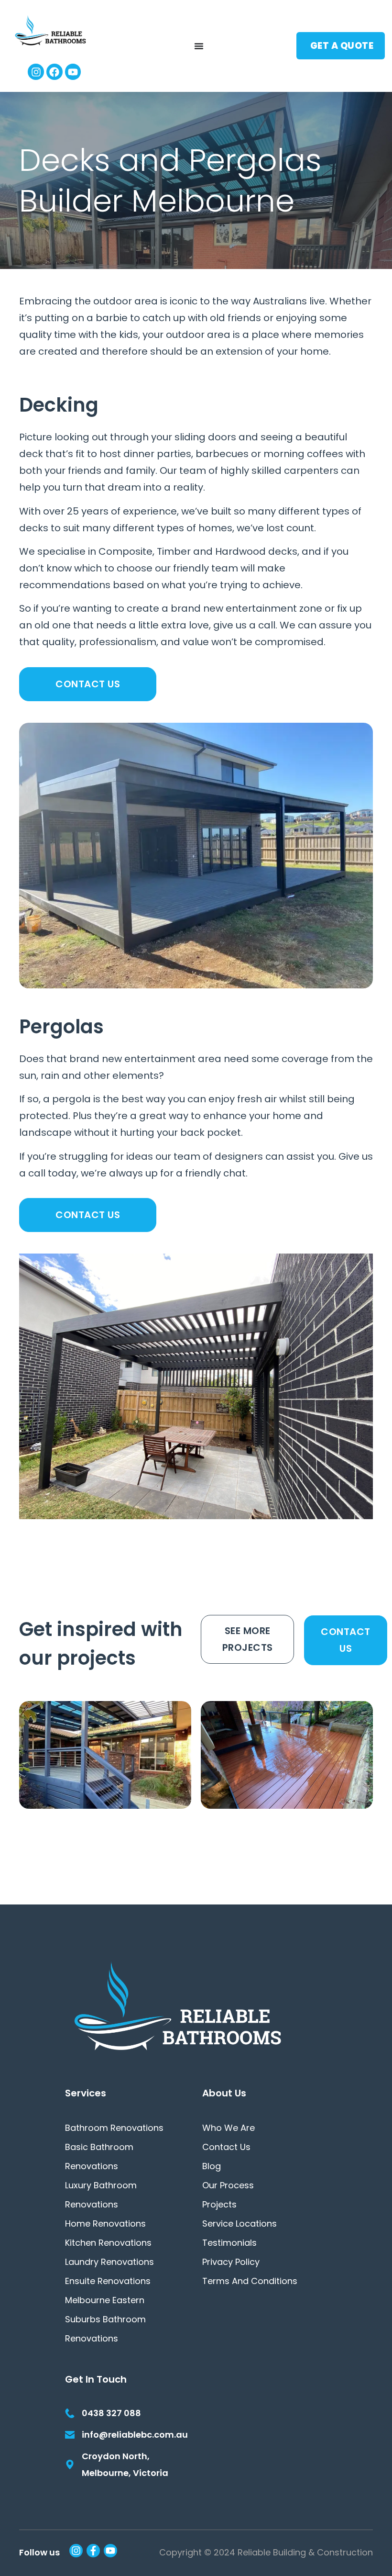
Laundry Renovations (109, 2262)
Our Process (228, 2185)
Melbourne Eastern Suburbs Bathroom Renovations (105, 2319)
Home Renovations (105, 2223)
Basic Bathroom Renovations (99, 2156)
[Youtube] (73, 72)
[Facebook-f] (93, 2551)
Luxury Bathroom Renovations (101, 2195)
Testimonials (229, 2243)
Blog (212, 2166)
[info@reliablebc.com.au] (70, 2435)
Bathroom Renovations (114, 2128)
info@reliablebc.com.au (135, 2435)
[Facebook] (54, 72)
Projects (219, 2204)
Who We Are (229, 2128)
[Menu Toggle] (199, 46)
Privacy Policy (231, 2262)
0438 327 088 (111, 2413)
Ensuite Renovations (108, 2281)
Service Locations (240, 2223)
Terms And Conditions (250, 2281)
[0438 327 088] (70, 2413)
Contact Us (226, 2147)
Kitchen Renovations (108, 2243)
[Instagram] (36, 72)
